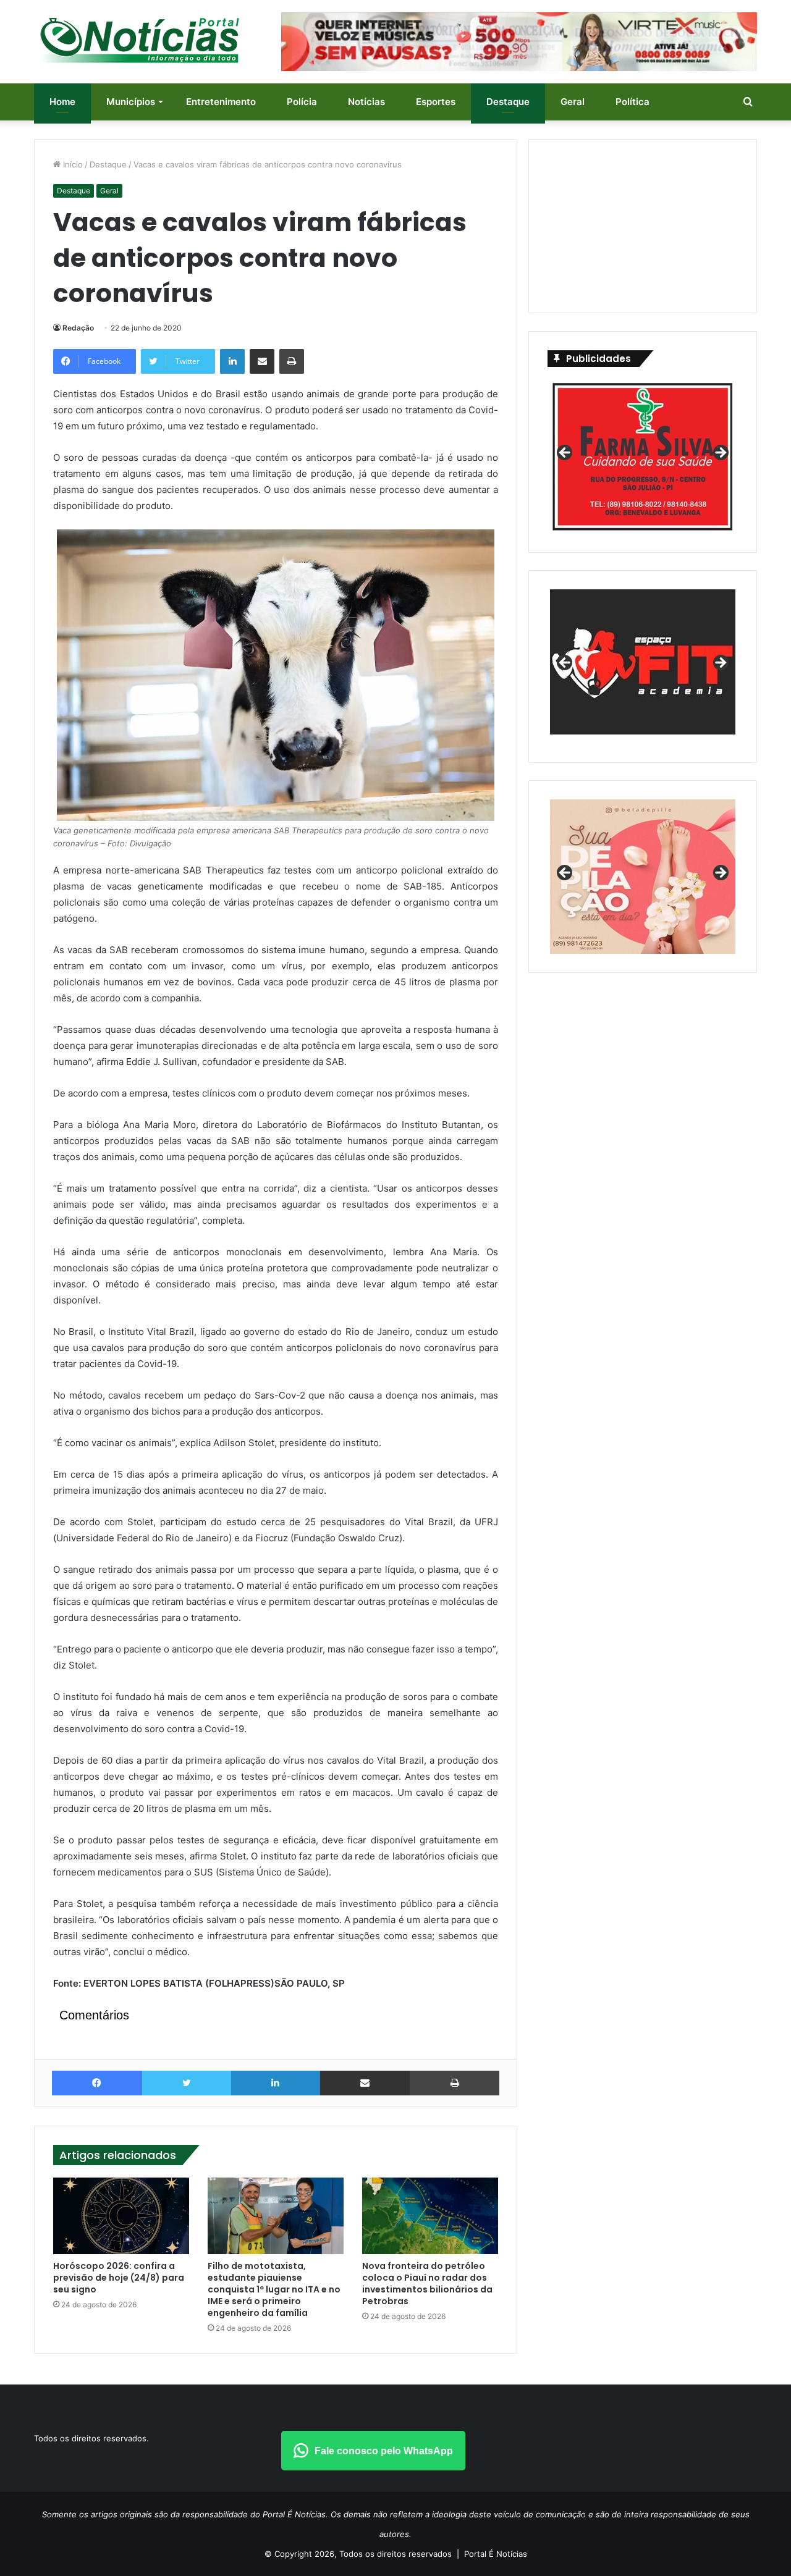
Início (72, 164)
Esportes (436, 102)
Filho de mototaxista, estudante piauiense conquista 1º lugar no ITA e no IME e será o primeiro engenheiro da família (274, 2289)
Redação (78, 328)
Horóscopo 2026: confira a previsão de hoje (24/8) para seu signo (119, 2278)
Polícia (302, 102)
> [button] (720, 453)
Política (632, 102)
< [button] (565, 453)
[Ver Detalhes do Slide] (643, 662)
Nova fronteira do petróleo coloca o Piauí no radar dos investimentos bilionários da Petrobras (427, 2283)
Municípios (131, 102)
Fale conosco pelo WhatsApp (384, 2451)
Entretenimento (221, 102)
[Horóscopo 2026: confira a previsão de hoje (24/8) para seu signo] (121, 2216)
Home (62, 102)
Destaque (508, 102)
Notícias (366, 102)
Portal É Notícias (496, 2554)
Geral (573, 102)
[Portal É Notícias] (140, 40)
